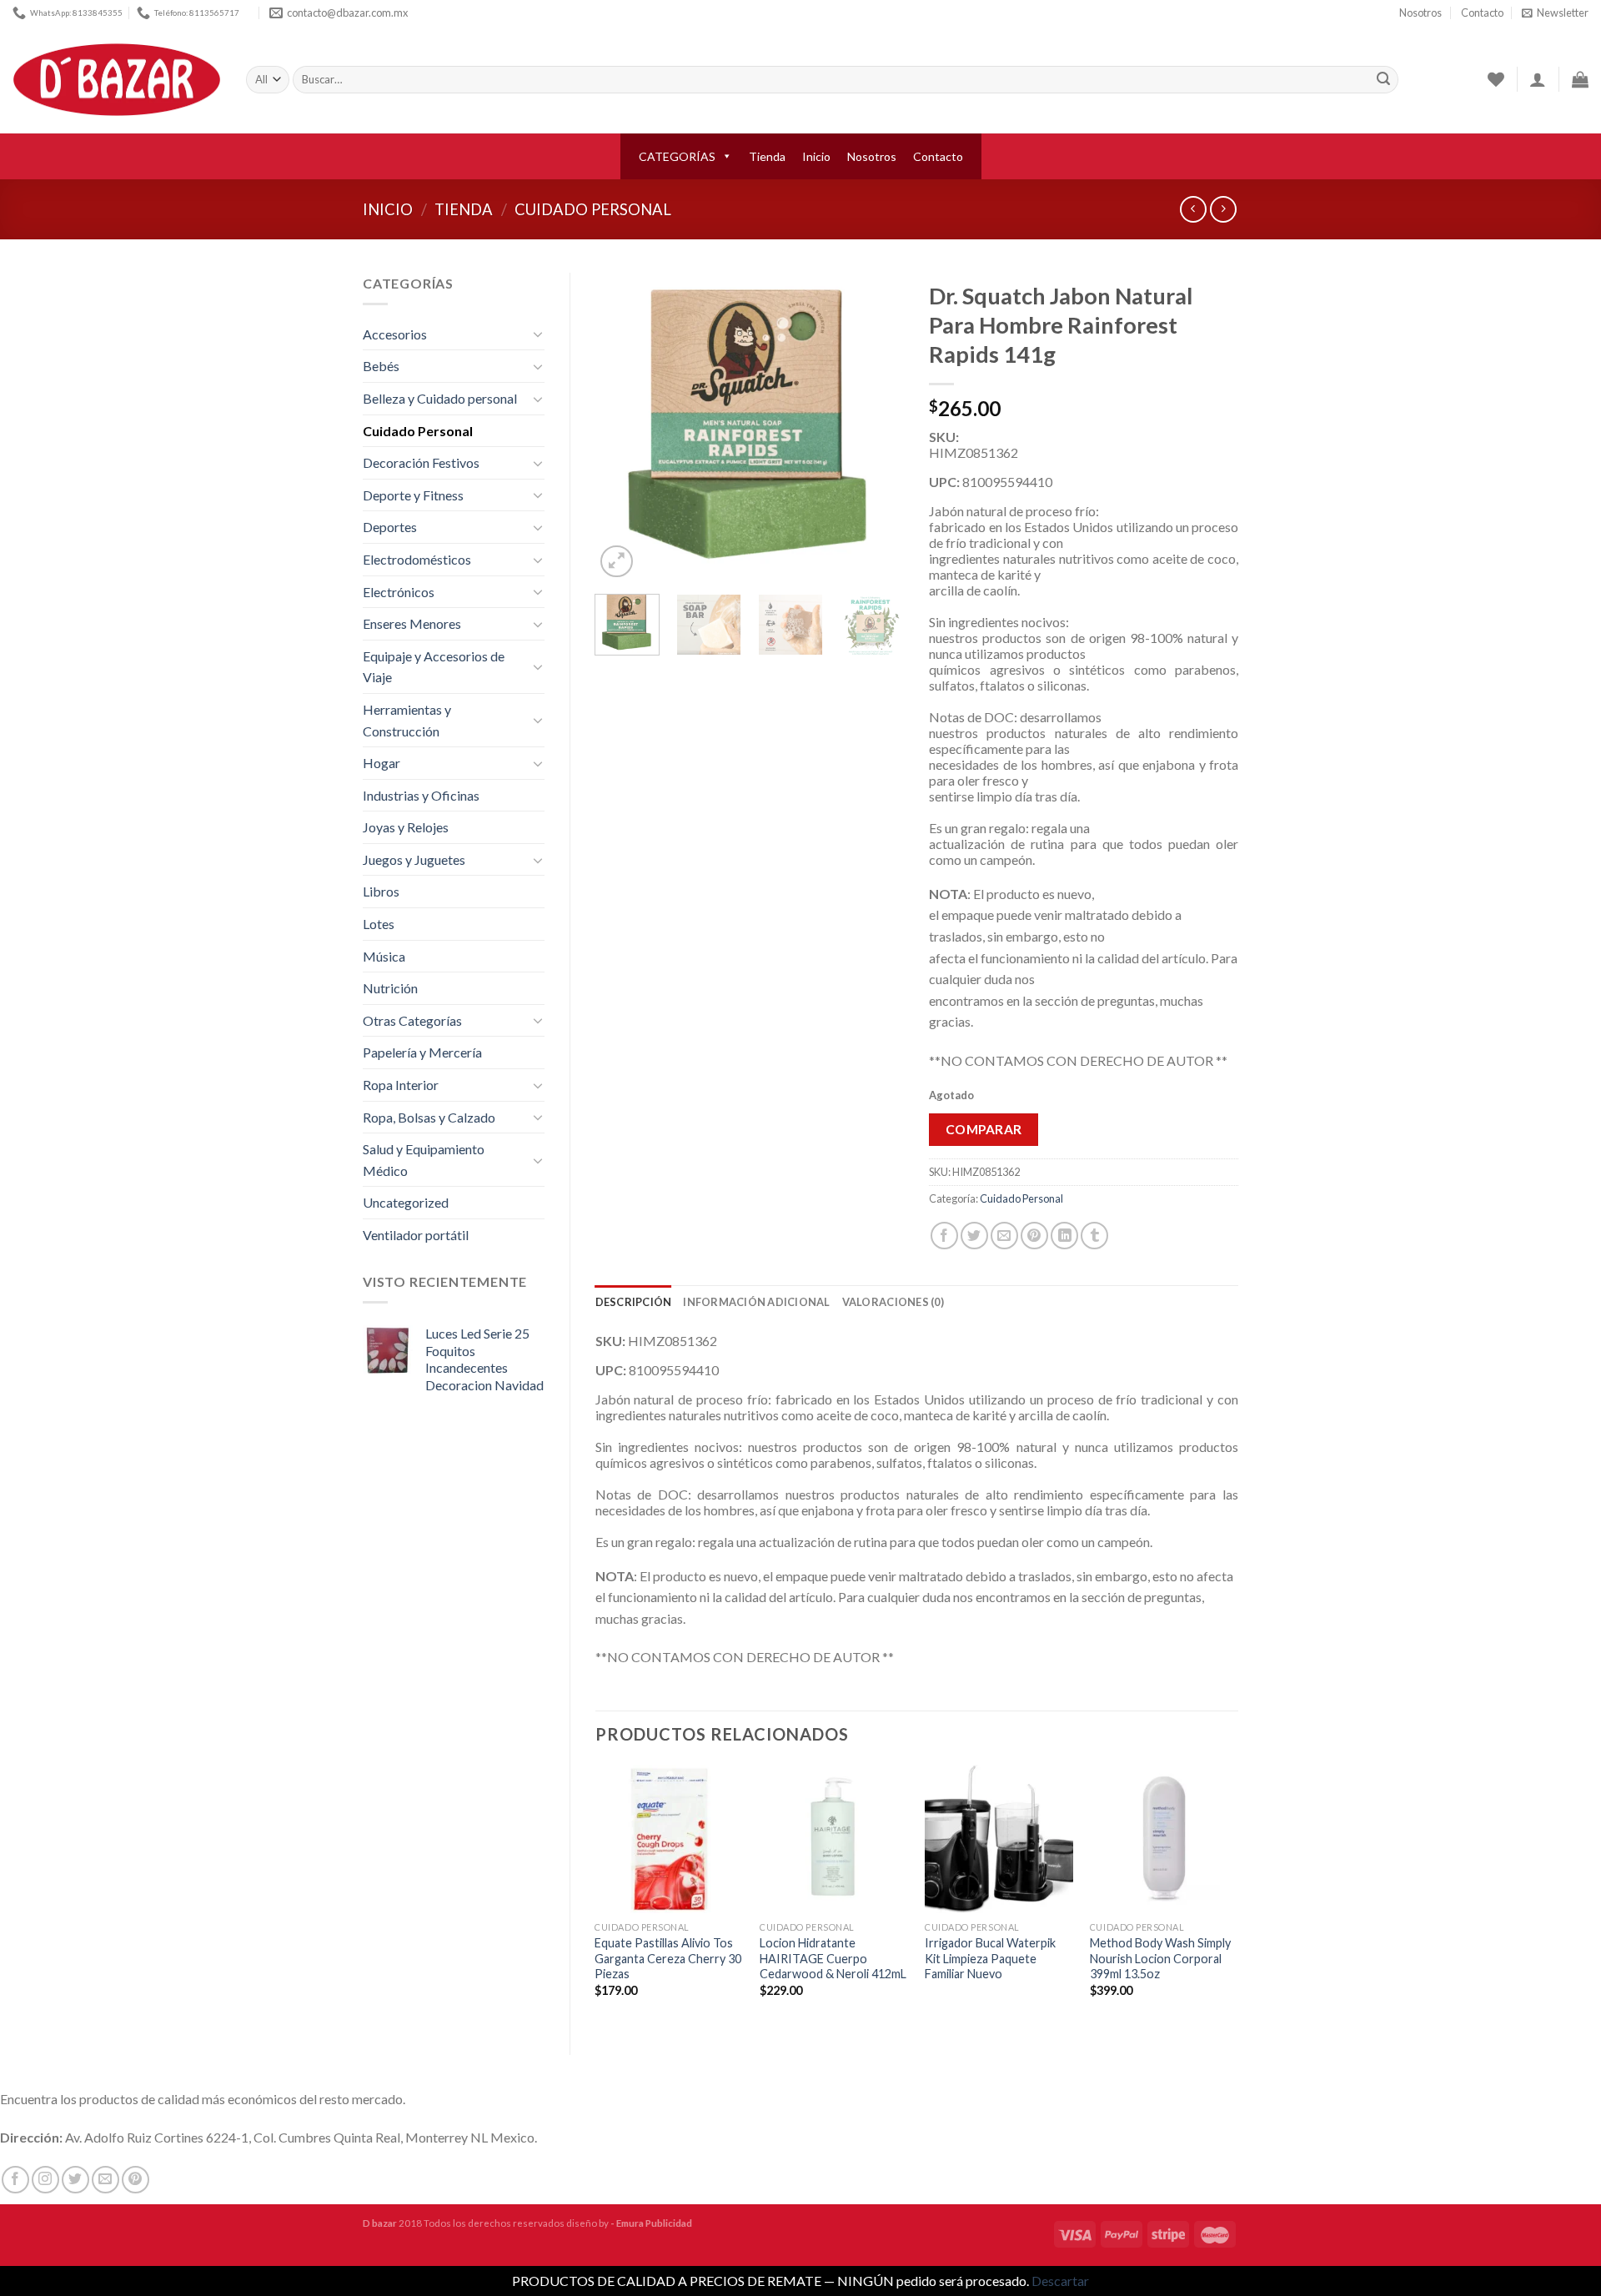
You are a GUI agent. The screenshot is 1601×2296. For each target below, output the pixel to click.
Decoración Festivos (421, 462)
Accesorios (395, 334)
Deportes (390, 527)
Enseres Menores (412, 623)
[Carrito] (1580, 79)
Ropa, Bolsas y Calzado (429, 1117)
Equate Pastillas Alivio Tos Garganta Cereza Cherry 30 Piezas (668, 1958)
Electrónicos (399, 592)
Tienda (767, 156)
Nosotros (1420, 13)
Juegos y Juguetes (414, 859)
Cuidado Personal (593, 209)
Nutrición (390, 988)
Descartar (1060, 2281)
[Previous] (622, 427)
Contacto (1482, 13)
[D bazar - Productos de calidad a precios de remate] (117, 80)
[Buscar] (1383, 80)
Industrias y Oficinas (421, 795)
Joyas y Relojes (406, 827)
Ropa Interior (401, 1085)
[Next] (877, 427)
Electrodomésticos (417, 559)
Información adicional (756, 1302)
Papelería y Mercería (422, 1052)
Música (384, 956)
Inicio (816, 156)
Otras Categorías (412, 1020)
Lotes (379, 924)
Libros (381, 891)
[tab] (634, 1302)
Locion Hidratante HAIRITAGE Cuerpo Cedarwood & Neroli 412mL (833, 1958)
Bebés (381, 366)
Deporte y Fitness (413, 495)
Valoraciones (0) (893, 1302)
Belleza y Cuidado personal (440, 398)
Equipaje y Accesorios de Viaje (434, 667)
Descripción (634, 1302)
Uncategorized (406, 1202)
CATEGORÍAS (677, 156)
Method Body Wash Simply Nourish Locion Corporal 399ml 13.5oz (1160, 1958)
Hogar (381, 763)
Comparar (984, 1129)
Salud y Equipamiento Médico (424, 1160)
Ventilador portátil (416, 1235)
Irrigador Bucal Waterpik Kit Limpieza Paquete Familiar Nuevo (990, 1958)
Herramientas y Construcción (407, 720)
